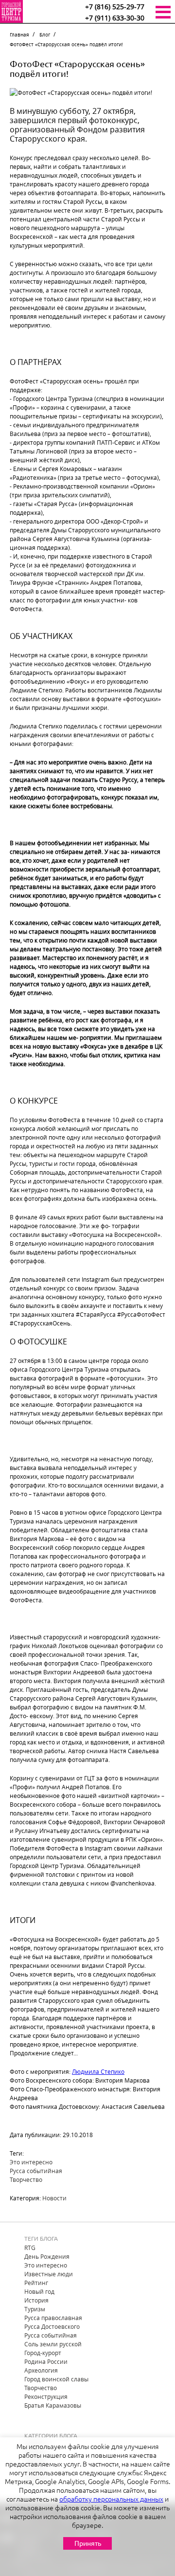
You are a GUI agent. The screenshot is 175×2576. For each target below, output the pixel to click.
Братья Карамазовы (53, 2405)
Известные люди (49, 2274)
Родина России (46, 2361)
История (36, 2300)
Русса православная (53, 2318)
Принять (88, 2543)
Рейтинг (36, 2283)
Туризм (35, 2309)
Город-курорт (43, 2353)
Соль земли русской (53, 2344)
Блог (45, 35)
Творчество (26, 2179)
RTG (30, 2248)
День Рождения (47, 2256)
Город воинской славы (56, 2379)
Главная (19, 35)
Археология (41, 2370)
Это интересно (31, 2162)
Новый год (39, 2291)
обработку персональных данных (111, 2499)
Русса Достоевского (52, 2326)
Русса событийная (36, 2171)
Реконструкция (46, 2396)
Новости (54, 2198)
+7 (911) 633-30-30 (115, 18)
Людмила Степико (98, 2071)
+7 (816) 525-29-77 (115, 7)
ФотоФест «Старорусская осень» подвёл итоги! (66, 45)
